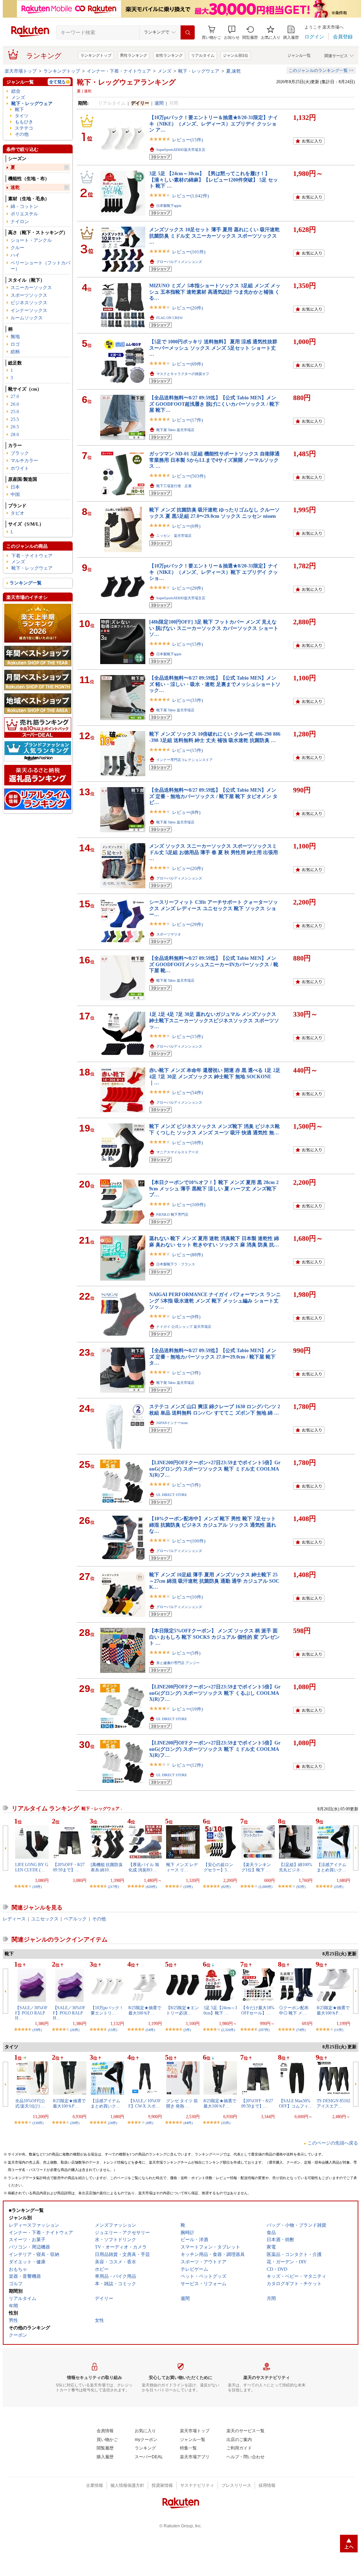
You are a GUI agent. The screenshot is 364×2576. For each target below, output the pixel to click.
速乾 (15, 187)
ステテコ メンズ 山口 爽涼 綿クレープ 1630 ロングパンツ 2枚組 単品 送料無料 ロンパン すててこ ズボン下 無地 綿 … (215, 1409)
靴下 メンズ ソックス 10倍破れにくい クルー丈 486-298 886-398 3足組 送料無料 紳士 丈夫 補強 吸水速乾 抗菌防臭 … (215, 737)
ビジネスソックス (29, 303)
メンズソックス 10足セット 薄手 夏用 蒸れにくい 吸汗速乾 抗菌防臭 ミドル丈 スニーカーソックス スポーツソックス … (214, 236)
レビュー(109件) (189, 1205)
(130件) (38, 2123)
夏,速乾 (233, 71)
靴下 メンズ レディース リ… (182, 1867)
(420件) (151, 1887)
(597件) (264, 2030)
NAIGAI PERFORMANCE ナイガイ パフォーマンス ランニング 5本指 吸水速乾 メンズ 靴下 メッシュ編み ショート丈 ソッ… (215, 1301)
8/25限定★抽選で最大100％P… (145, 2010)
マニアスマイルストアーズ (177, 1152)
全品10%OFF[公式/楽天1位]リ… (30, 2103)
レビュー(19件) (187, 1709)
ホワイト (20, 468)
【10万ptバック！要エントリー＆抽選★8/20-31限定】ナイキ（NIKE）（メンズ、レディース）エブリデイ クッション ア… (214, 124)
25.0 (15, 412)
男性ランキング (134, 55)
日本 (15, 487)
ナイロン (20, 222)
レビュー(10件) (187, 1597)
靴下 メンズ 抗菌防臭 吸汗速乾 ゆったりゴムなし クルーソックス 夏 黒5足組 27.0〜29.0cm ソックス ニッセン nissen (214, 513)
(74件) (301, 2030)
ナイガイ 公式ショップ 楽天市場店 (184, 1327)
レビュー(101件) (189, 252)
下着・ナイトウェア (32, 556)
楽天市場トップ (21, 71)
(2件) (187, 2030)
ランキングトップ (96, 55)
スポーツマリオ (169, 934)
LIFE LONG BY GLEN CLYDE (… (32, 1867)
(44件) (188, 2123)
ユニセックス (45, 1919)
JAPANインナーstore (172, 1423)
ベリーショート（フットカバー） (40, 266)
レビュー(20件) (187, 308)
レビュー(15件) (187, 140)
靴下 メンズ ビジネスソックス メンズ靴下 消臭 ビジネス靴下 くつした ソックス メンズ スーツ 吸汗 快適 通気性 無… (214, 1129)
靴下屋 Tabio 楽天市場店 (175, 430)
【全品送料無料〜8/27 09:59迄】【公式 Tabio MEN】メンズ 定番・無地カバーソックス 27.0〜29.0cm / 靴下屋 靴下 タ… (213, 1357)
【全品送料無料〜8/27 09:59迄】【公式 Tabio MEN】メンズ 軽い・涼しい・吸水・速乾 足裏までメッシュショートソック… (215, 684)
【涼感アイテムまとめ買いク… (332, 1867)
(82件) (226, 1887)
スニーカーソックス (31, 287)
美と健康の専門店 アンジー (178, 1663)
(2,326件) (228, 2030)
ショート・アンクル (31, 240)
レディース (14, 1919)
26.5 (15, 427)
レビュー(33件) (187, 700)
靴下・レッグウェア (199, 71)
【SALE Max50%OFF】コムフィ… (296, 2103)
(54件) (150, 2030)
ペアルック (75, 1919)
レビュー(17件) (187, 420)
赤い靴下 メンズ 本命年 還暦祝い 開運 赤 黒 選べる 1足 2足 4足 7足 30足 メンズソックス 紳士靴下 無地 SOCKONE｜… (215, 1076)
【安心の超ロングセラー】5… (218, 1867)
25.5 (15, 419)
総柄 (15, 352)
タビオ (17, 513)
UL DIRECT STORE (172, 1495)
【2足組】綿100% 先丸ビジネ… (296, 1867)
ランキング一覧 (26, 583)
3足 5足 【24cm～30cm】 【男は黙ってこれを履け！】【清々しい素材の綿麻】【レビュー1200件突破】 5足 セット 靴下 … (214, 180)
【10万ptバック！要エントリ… (107, 2010)
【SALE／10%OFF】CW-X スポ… (145, 2103)
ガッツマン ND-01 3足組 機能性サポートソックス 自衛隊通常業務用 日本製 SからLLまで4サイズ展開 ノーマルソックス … (214, 460)
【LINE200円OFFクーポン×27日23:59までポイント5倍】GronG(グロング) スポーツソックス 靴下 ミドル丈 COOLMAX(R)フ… (215, 1469)
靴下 (19, 109)
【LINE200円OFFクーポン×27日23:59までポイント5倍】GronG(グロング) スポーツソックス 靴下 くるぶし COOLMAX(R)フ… (215, 1693)
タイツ (22, 116)
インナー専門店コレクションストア (184, 760)
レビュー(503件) (189, 476)
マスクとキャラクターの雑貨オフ (183, 374)
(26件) (75, 2030)
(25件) (339, 1887)
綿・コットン (24, 206)
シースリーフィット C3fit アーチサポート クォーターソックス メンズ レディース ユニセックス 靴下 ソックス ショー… (214, 908)
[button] (232, 33)
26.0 (15, 404)
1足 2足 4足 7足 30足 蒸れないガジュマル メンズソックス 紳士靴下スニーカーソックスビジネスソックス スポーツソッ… (214, 1020)
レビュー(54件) (187, 1093)
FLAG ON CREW (169, 318)
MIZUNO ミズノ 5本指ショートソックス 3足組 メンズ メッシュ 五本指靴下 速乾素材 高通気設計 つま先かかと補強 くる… (215, 292)
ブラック (20, 453)
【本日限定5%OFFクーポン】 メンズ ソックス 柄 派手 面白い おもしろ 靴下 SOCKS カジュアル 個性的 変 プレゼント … (214, 1637)
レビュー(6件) (186, 526)
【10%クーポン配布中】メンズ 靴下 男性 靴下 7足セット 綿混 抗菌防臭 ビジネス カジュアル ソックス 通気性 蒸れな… (213, 1525)
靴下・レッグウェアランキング (126, 82)
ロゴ (15, 344)
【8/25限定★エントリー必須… (183, 2010)
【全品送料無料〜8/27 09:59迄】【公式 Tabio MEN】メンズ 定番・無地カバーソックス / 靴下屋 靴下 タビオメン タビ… (213, 796)
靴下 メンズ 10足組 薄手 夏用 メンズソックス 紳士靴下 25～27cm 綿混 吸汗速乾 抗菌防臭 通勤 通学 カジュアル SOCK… (214, 1581)
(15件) (113, 2030)
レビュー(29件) (187, 588)
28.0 (15, 434)
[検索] (188, 32)
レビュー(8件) (186, 812)
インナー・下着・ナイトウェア (119, 71)
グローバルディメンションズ (179, 262)
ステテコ (24, 128)
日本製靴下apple (169, 206)
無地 (15, 336)
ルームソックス (27, 318)
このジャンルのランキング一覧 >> (321, 70)
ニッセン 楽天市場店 (174, 536)
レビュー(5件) (186, 1485)
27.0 (15, 396)
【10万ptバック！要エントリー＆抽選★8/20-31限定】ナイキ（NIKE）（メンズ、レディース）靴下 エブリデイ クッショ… (214, 572)
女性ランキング (169, 55)
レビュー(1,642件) (190, 196)
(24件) (113, 2123)
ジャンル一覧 (299, 55)
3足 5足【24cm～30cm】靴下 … (220, 2010)
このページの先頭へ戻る (333, 2143)
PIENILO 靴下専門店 (172, 1215)
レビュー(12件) (187, 1765)
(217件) (113, 1887)
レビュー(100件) (189, 1541)
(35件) (226, 2123)
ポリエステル (24, 214)
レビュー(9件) (186, 1317)
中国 (15, 494)
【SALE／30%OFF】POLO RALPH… (31, 2013)
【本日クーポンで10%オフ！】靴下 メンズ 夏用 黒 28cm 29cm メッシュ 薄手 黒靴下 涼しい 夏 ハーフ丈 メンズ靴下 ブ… (214, 1188)
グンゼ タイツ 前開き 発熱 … (182, 2103)
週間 (159, 103)
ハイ (15, 255)
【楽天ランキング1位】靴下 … (256, 1867)
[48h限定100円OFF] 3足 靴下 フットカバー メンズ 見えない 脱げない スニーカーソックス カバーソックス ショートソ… (214, 628)
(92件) (301, 1887)
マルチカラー (24, 461)
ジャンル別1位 (236, 55)
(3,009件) (265, 1887)
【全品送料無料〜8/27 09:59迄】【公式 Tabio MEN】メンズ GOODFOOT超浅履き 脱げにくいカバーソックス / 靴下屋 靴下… (214, 404)
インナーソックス (29, 310)
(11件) (339, 2030)
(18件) (37, 1887)
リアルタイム (203, 55)
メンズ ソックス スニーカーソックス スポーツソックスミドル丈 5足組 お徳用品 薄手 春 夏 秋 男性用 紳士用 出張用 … (214, 852)
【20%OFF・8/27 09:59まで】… (69, 1867)
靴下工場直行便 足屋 (174, 486)
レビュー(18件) (187, 1143)
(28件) (75, 2123)
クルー (17, 248)
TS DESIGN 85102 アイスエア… (333, 2103)
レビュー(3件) (186, 1373)
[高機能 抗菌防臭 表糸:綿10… (107, 1867)
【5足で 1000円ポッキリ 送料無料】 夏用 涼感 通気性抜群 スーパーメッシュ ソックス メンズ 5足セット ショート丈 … (213, 348)
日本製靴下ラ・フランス (176, 1264)
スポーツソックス (29, 295)
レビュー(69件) (187, 364)
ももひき (24, 122)
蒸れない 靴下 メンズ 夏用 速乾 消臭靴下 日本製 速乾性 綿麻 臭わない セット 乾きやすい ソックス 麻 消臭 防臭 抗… (214, 1241)
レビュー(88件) (187, 1255)
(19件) (188, 1887)
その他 (22, 134)
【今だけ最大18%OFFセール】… (258, 2010)
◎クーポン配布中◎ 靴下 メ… (294, 2010)
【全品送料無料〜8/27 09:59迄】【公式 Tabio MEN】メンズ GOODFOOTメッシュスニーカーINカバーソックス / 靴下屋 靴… (214, 964)
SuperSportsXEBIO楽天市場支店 (181, 150)
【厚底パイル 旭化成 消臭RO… (144, 1867)
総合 (16, 91)
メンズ (165, 71)
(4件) (149, 2123)
